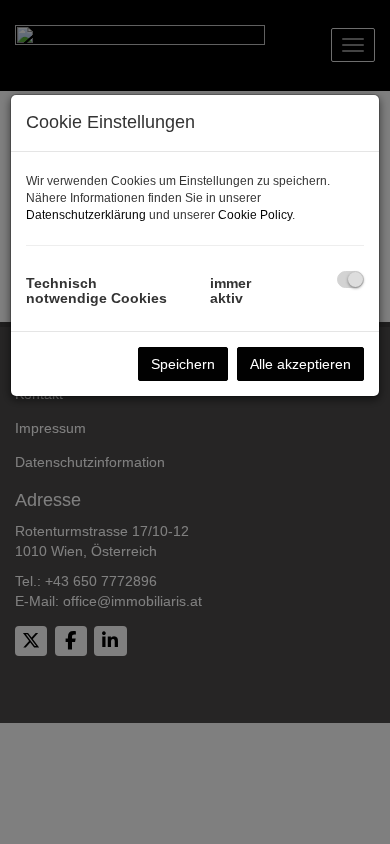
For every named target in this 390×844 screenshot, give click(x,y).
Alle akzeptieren (300, 364)
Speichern (183, 364)
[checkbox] (350, 279)
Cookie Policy (255, 215)
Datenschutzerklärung (86, 215)
